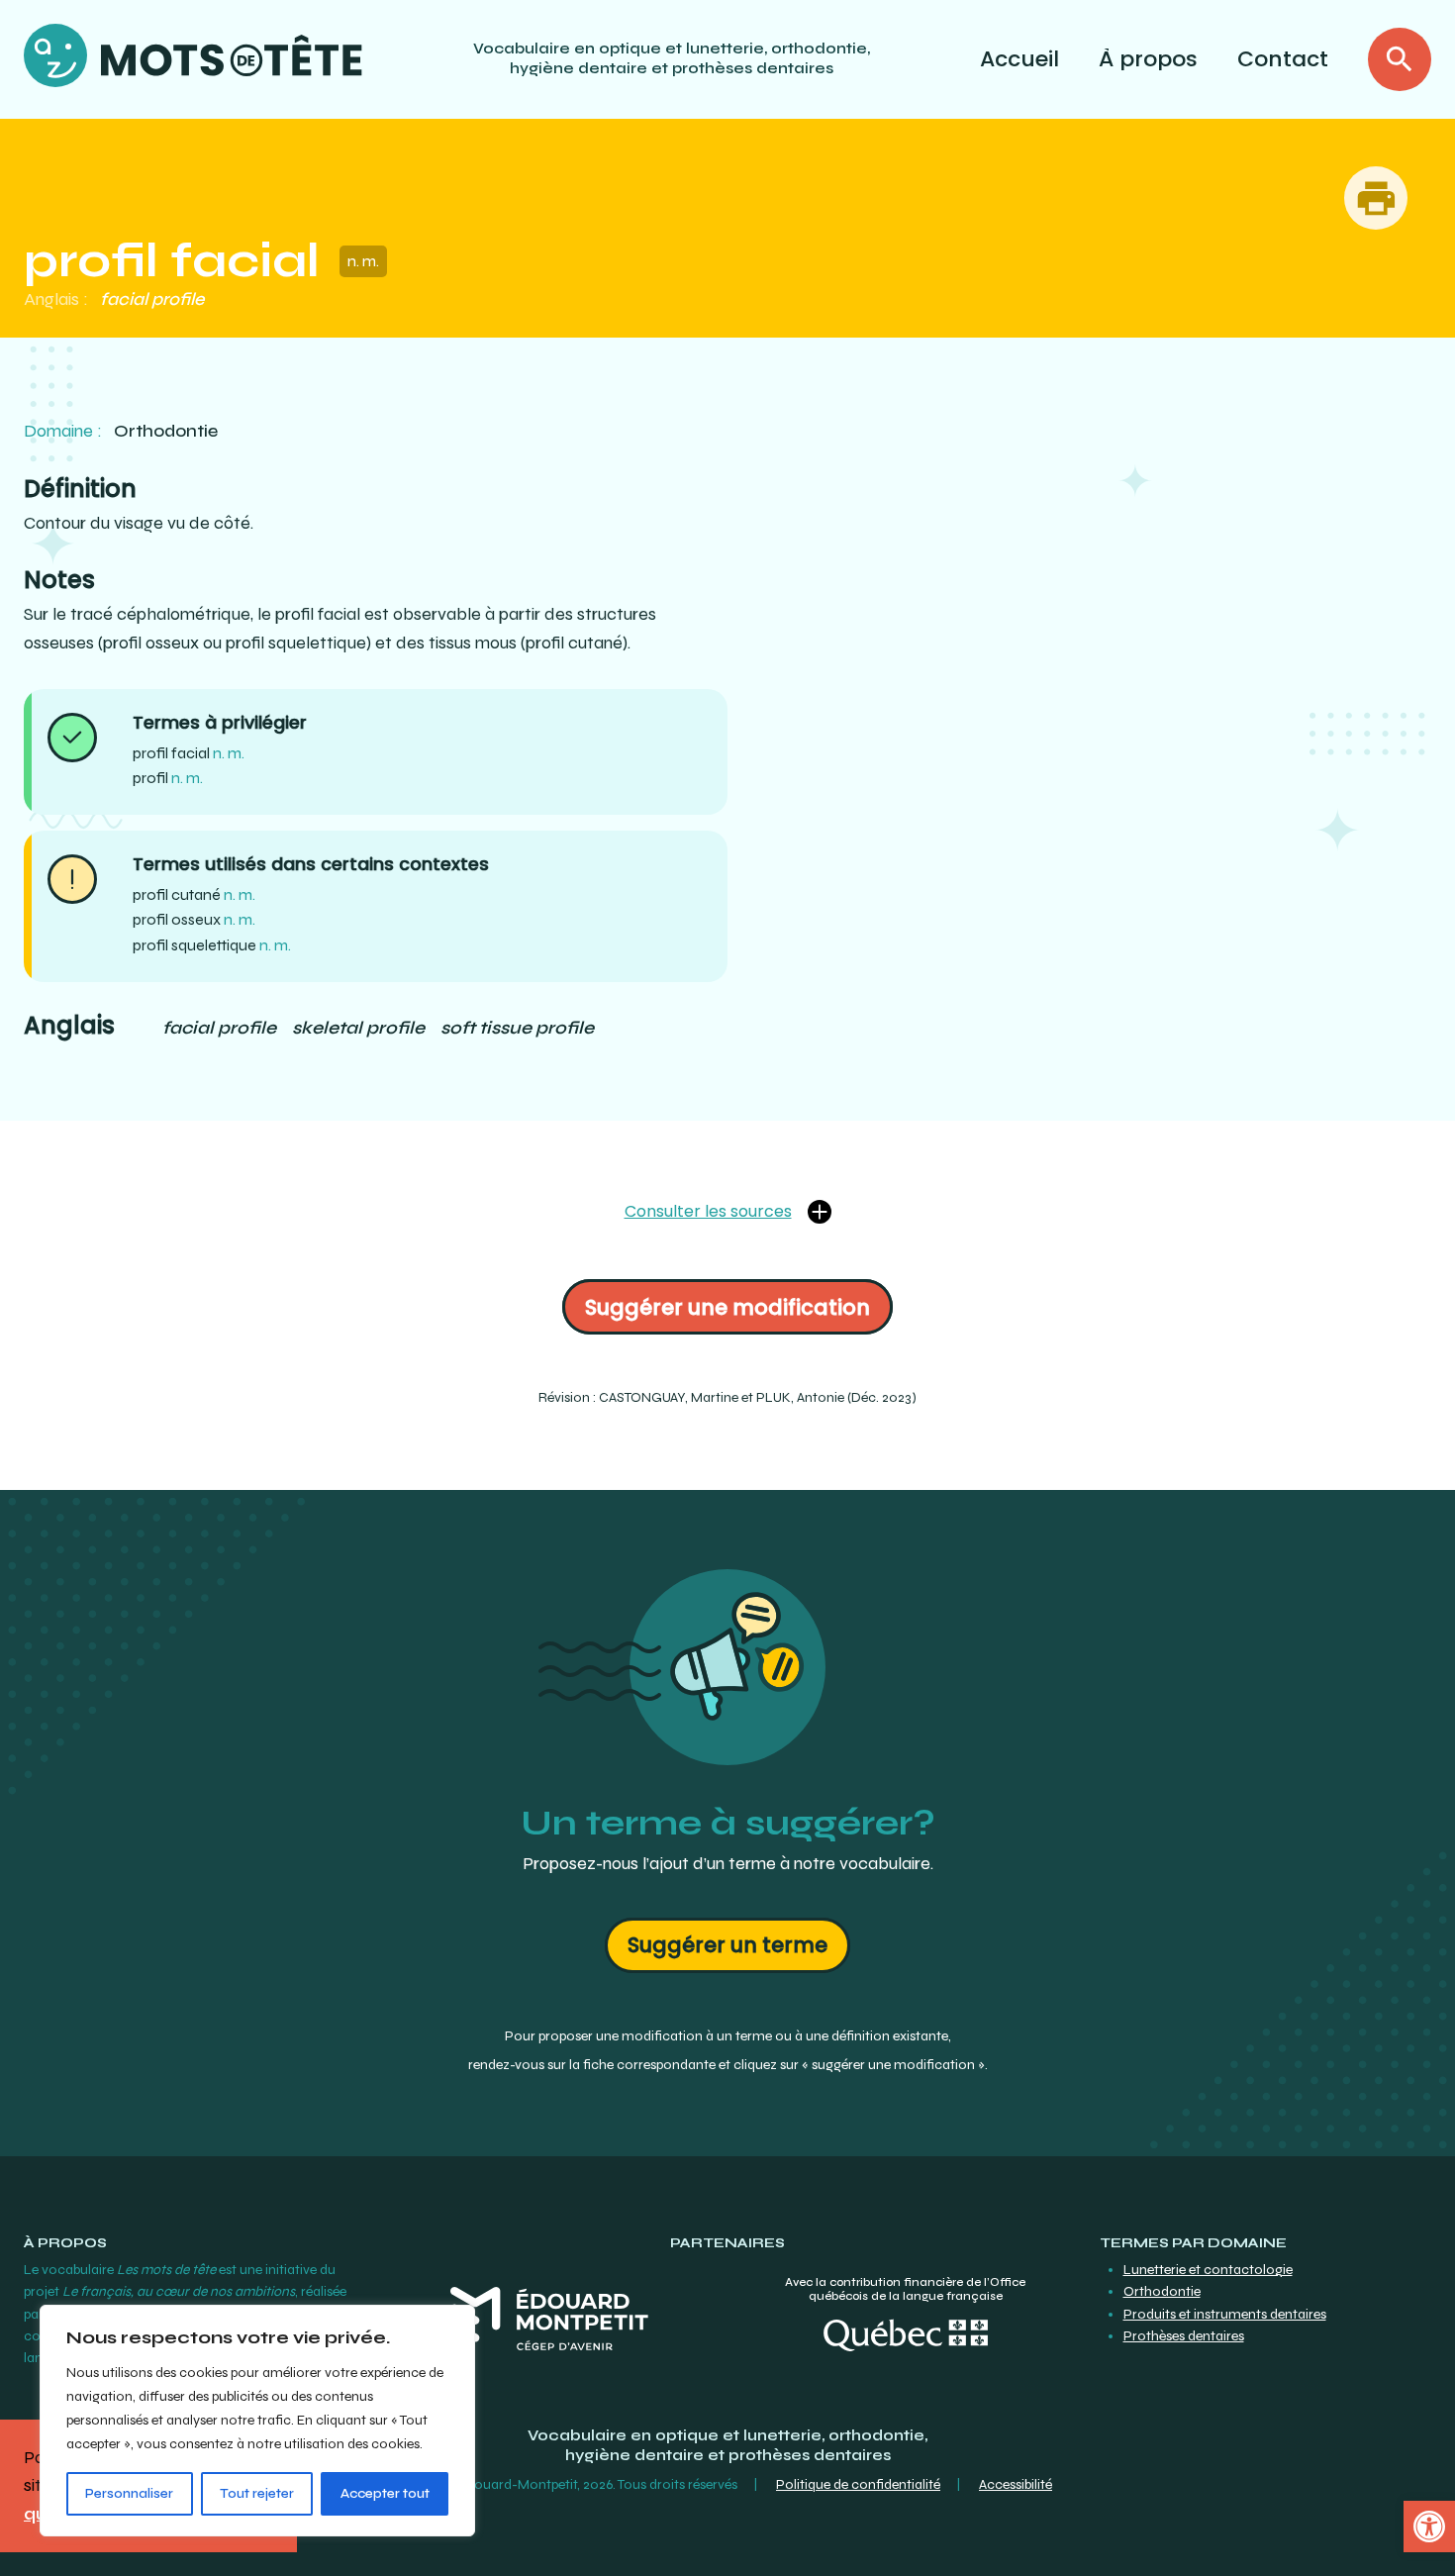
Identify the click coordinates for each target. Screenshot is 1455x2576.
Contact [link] (1283, 59)
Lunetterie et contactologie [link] (1208, 2270)
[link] (1429, 2526)
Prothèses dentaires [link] (1184, 2336)
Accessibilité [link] (1016, 2484)
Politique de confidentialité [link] (858, 2484)
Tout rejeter (257, 2493)
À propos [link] (1148, 59)
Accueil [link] (1019, 59)
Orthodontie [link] (1162, 2291)
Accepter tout (385, 2493)
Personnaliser (129, 2493)
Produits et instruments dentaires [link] (1225, 2314)
